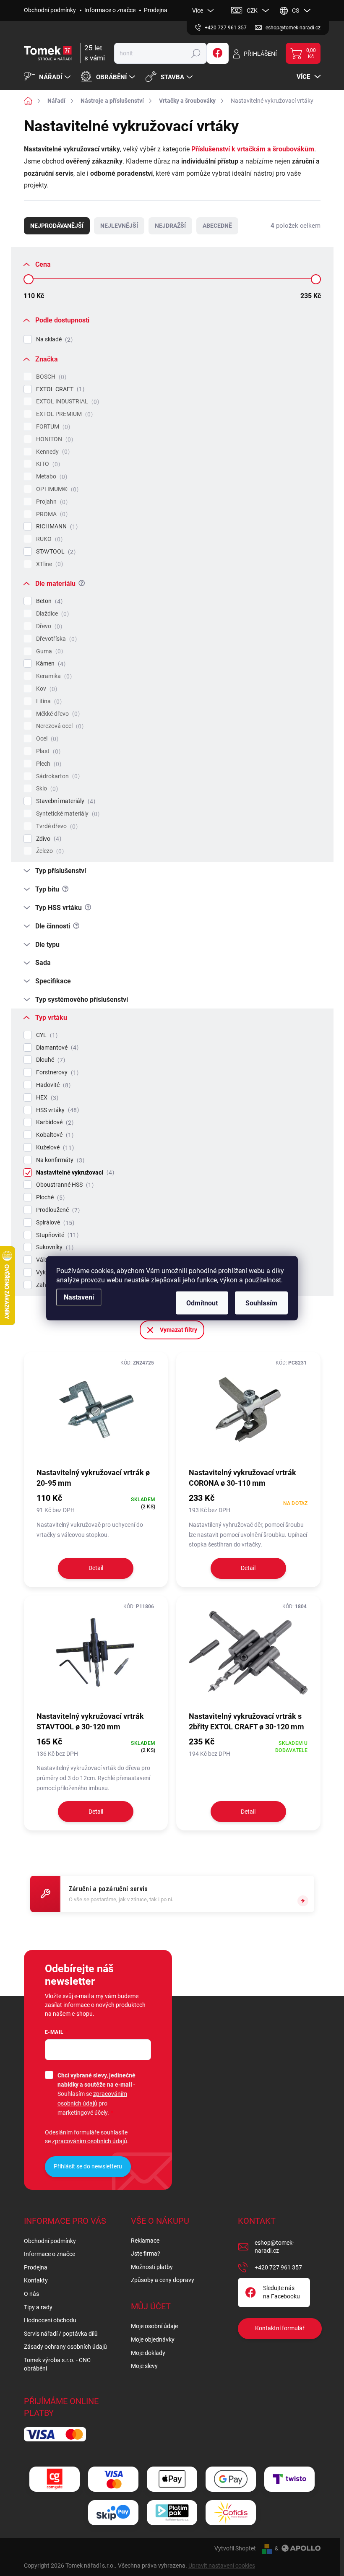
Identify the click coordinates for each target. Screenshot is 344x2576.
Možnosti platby (152, 2267)
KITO (47, 464)
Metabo (51, 477)
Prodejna (156, 10)
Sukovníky (54, 1247)
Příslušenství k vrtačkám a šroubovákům (253, 149)
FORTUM (52, 427)
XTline (48, 564)
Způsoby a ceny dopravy (163, 2280)
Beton (48, 601)
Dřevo (48, 626)
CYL (46, 1035)
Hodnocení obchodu (50, 2320)
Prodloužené (57, 1210)
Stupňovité (56, 1235)
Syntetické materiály (67, 814)
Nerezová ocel (59, 726)
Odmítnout (202, 1303)
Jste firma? (146, 2254)
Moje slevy (144, 2366)
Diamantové (56, 1048)
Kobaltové (54, 1135)
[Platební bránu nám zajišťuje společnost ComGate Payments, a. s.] (55, 2479)
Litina (48, 701)
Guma (48, 651)
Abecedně (217, 226)
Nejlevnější (119, 226)
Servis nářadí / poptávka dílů (61, 2334)
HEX (46, 1098)
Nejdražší (170, 226)
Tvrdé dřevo (56, 826)
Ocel (46, 739)
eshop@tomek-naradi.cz (274, 2247)
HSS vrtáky (56, 1110)
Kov (46, 689)
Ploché (49, 1197)
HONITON (53, 439)
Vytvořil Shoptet (235, 2548)
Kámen (50, 664)
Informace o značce (110, 10)
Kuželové (54, 1148)
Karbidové (54, 1122)
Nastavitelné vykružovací (74, 1173)
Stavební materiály (65, 801)
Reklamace (145, 2241)
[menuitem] (48, 77)
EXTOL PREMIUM (63, 414)
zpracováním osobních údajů (90, 2141)
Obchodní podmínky (50, 10)
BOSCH (50, 377)
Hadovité (52, 1085)
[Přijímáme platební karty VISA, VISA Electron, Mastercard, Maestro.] (113, 2479)
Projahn (51, 502)
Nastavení (79, 1297)
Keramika (53, 676)
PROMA (51, 514)
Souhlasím (261, 1303)
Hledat (196, 53)
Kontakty (36, 2280)
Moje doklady (148, 2353)
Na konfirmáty (59, 1160)
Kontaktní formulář (280, 2328)
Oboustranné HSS (64, 1185)
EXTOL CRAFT (59, 389)
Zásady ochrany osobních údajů (65, 2347)
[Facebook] (218, 53)
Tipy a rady (38, 2307)
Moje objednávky (153, 2339)
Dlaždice (51, 614)
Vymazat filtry (179, 1330)
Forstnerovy (56, 1072)
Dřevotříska (55, 639)
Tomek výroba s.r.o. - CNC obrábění (57, 2364)
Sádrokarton (57, 776)
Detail (96, 1568)
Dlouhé (50, 1060)
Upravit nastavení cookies (222, 2566)
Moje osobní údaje (154, 2326)
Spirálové (54, 1223)
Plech (48, 764)
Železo (49, 851)
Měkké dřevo (57, 714)
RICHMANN (56, 526)
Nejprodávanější (57, 226)
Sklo (46, 789)
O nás (31, 2294)
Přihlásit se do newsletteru (88, 2166)
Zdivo (48, 839)
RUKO (48, 539)
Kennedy (52, 452)
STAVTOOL (55, 552)
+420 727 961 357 (278, 2267)
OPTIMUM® (56, 489)
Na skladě (53, 339)
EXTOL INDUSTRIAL (66, 402)
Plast (47, 751)
